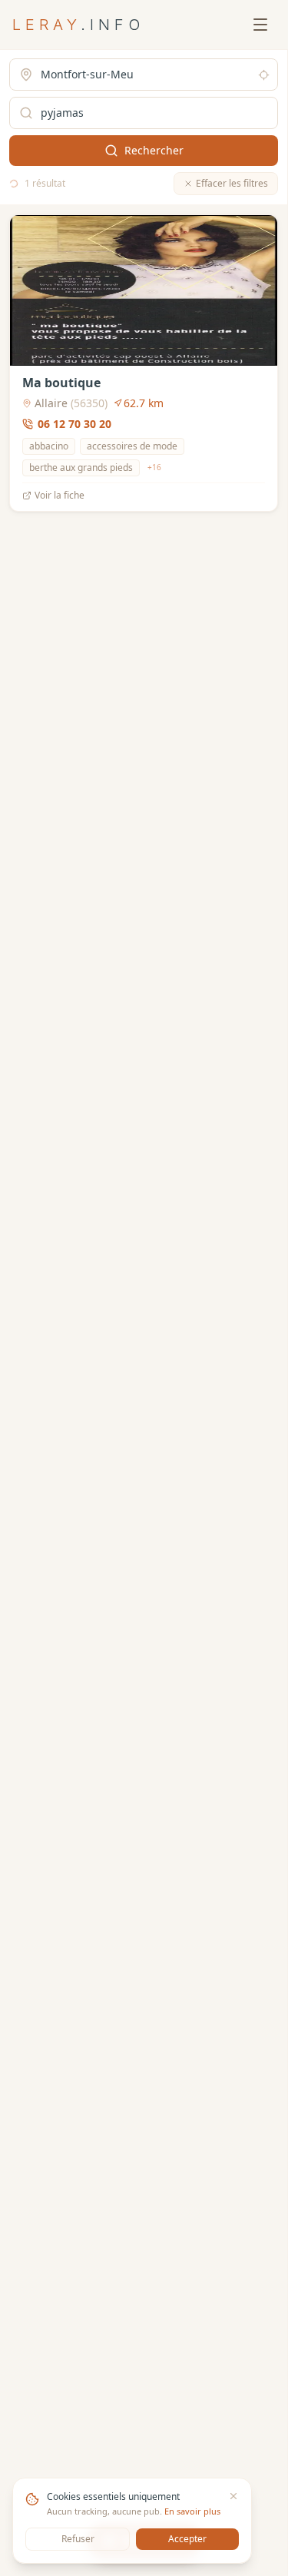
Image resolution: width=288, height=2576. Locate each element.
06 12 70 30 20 (74, 424)
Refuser (78, 2539)
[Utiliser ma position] (264, 75)
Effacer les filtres (232, 183)
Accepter (187, 2539)
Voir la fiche (60, 496)
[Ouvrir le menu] (260, 25)
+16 (154, 467)
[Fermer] (233, 2496)
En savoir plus (192, 2511)
